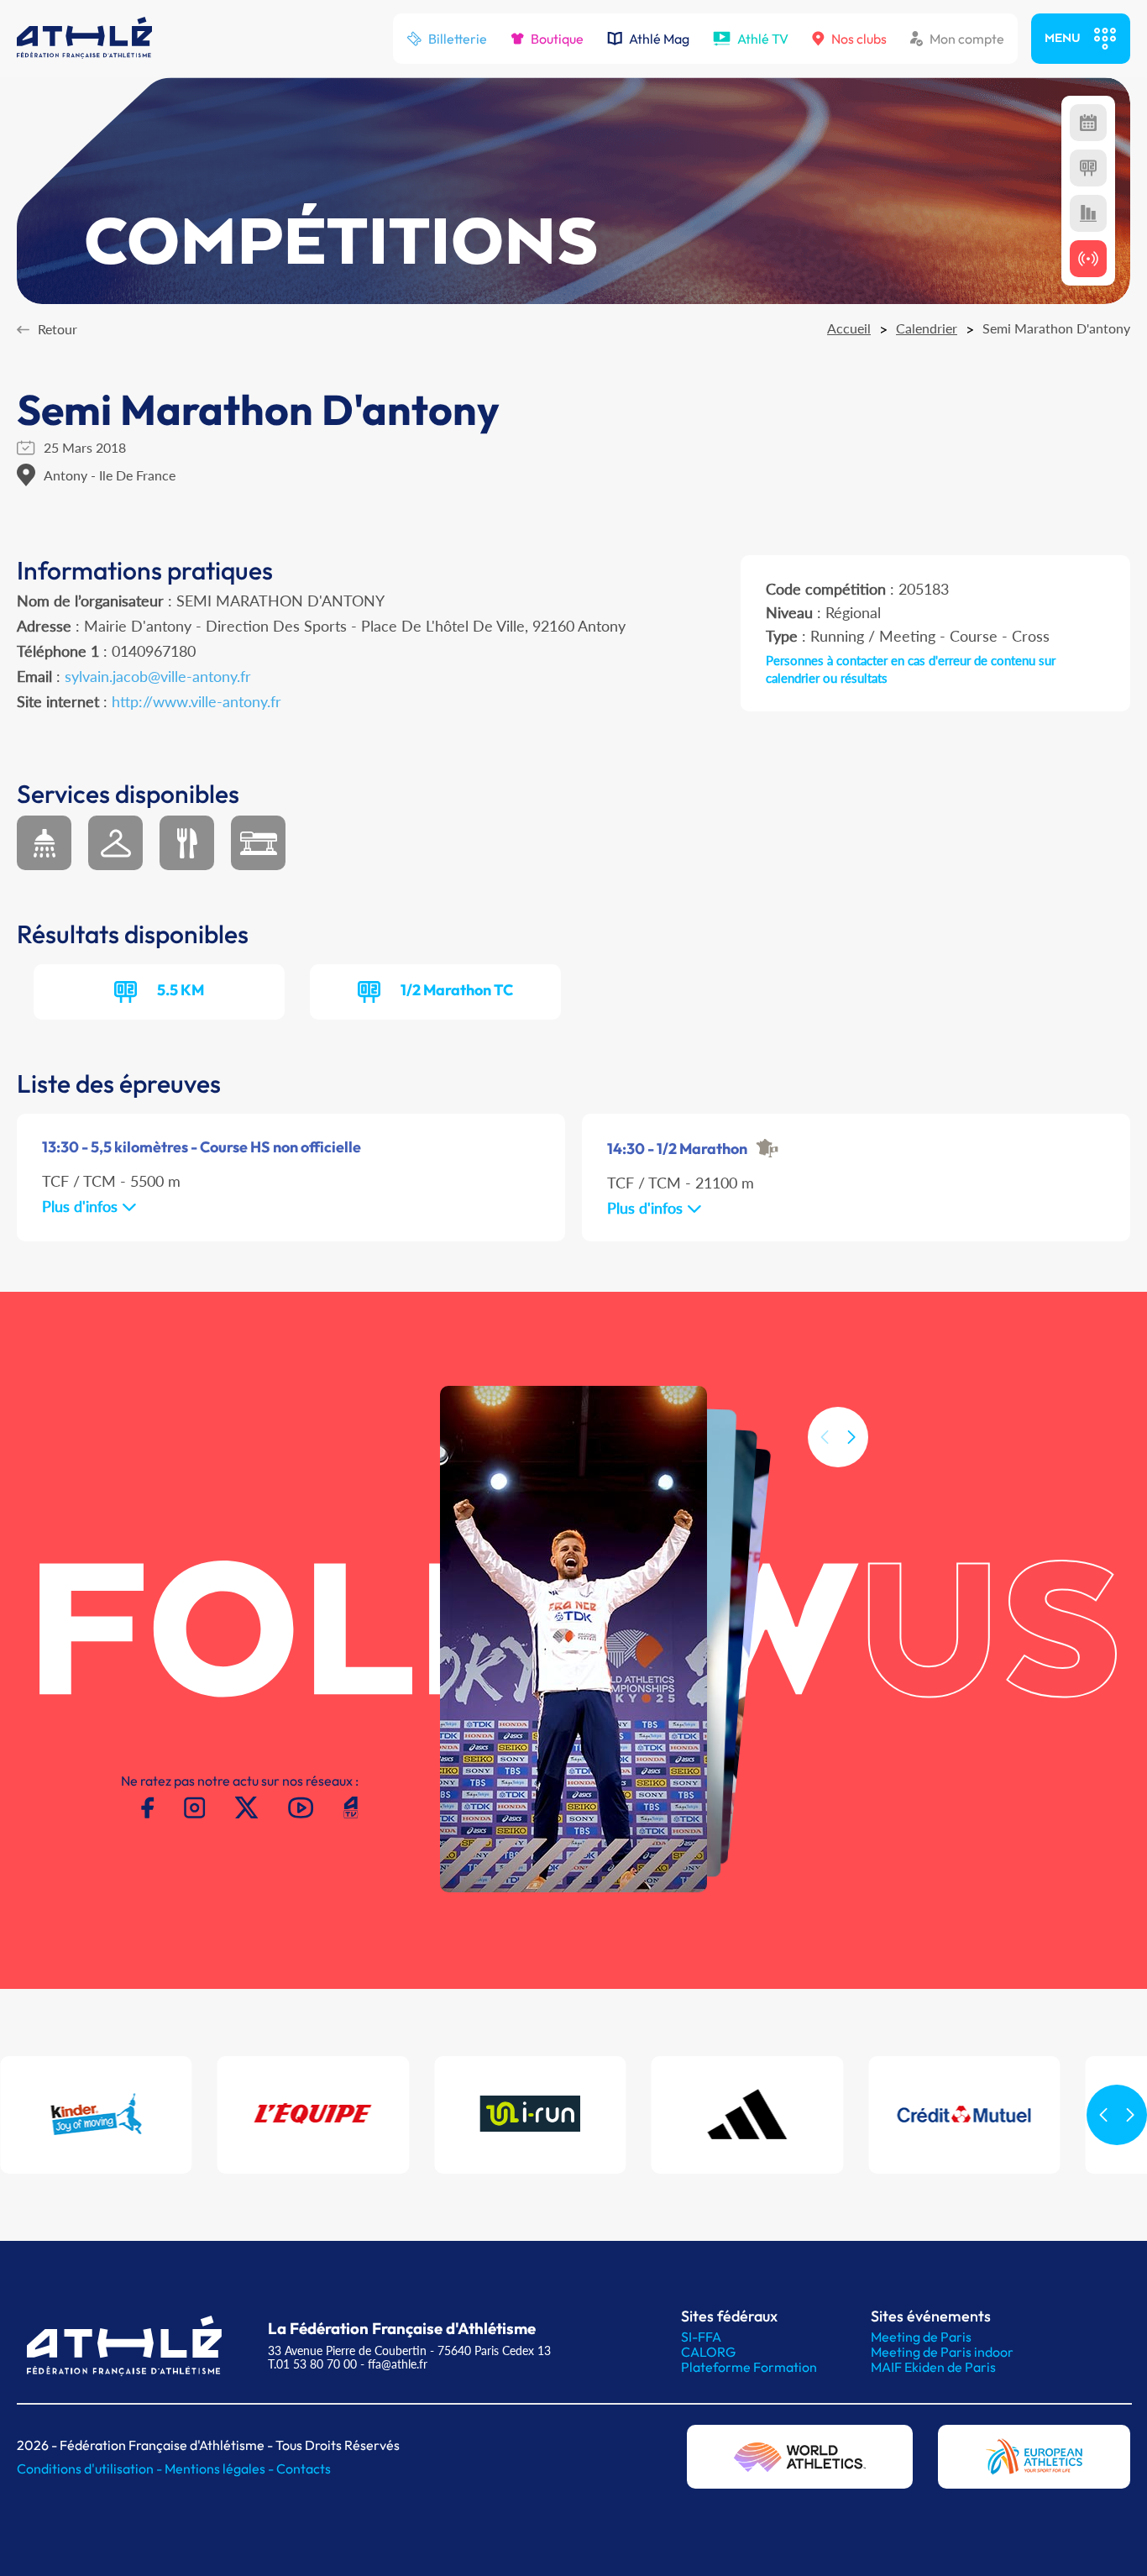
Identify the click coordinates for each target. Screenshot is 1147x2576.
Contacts (304, 2468)
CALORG (708, 2352)
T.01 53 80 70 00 (312, 2364)
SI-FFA (701, 2337)
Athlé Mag (659, 39)
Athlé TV (763, 39)
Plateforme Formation (749, 2367)
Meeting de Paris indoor (942, 2352)
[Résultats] (1088, 168)
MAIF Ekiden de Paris (933, 2367)
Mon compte (967, 39)
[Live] (1088, 259)
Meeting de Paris (921, 2337)
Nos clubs (859, 39)
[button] (851, 1437)
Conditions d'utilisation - (91, 2468)
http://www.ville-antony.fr (196, 701)
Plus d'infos (82, 1206)
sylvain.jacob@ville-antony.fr (158, 676)
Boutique (557, 39)
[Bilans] (1088, 213)
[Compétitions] (1088, 123)
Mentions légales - (220, 2468)
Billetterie (458, 39)
